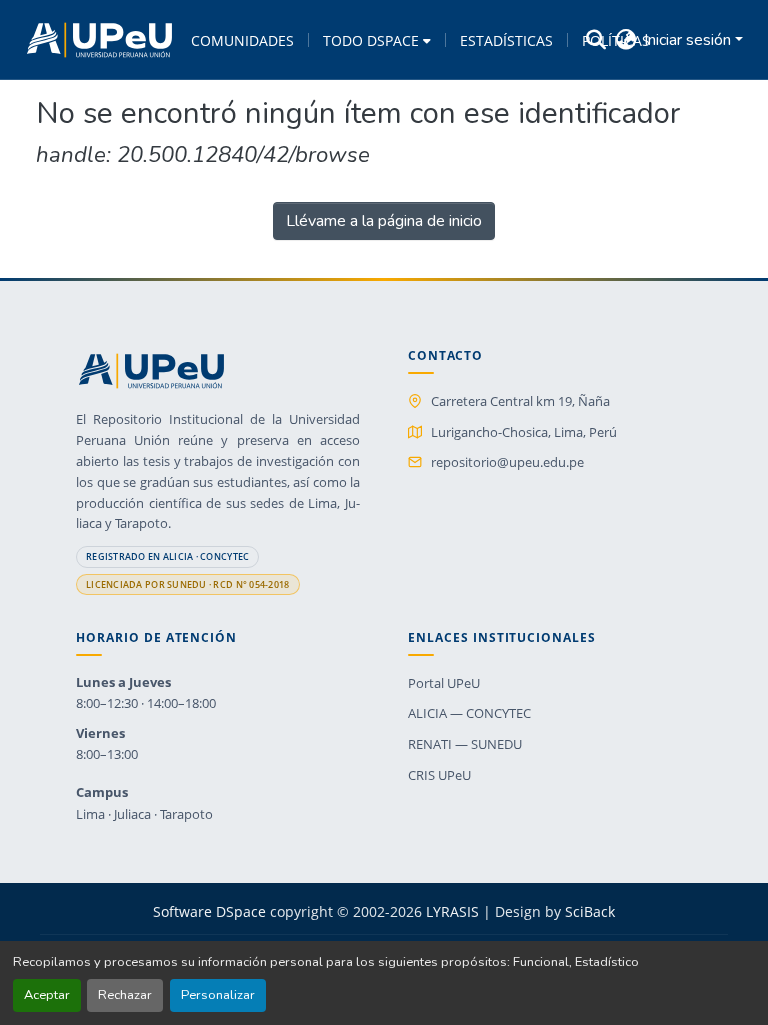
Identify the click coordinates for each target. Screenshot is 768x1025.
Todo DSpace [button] (371, 40)
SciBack (590, 911)
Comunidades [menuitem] (242, 40)
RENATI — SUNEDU (465, 744)
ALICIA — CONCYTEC (469, 713)
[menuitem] (377, 40)
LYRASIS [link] (452, 911)
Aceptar (47, 995)
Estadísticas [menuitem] (506, 40)
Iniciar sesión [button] (689, 40)
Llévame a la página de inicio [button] (384, 221)
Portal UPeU (444, 683)
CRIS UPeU (439, 775)
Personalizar (218, 995)
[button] (99, 40)
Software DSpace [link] (209, 911)
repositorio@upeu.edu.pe (507, 462)
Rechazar (125, 995)
